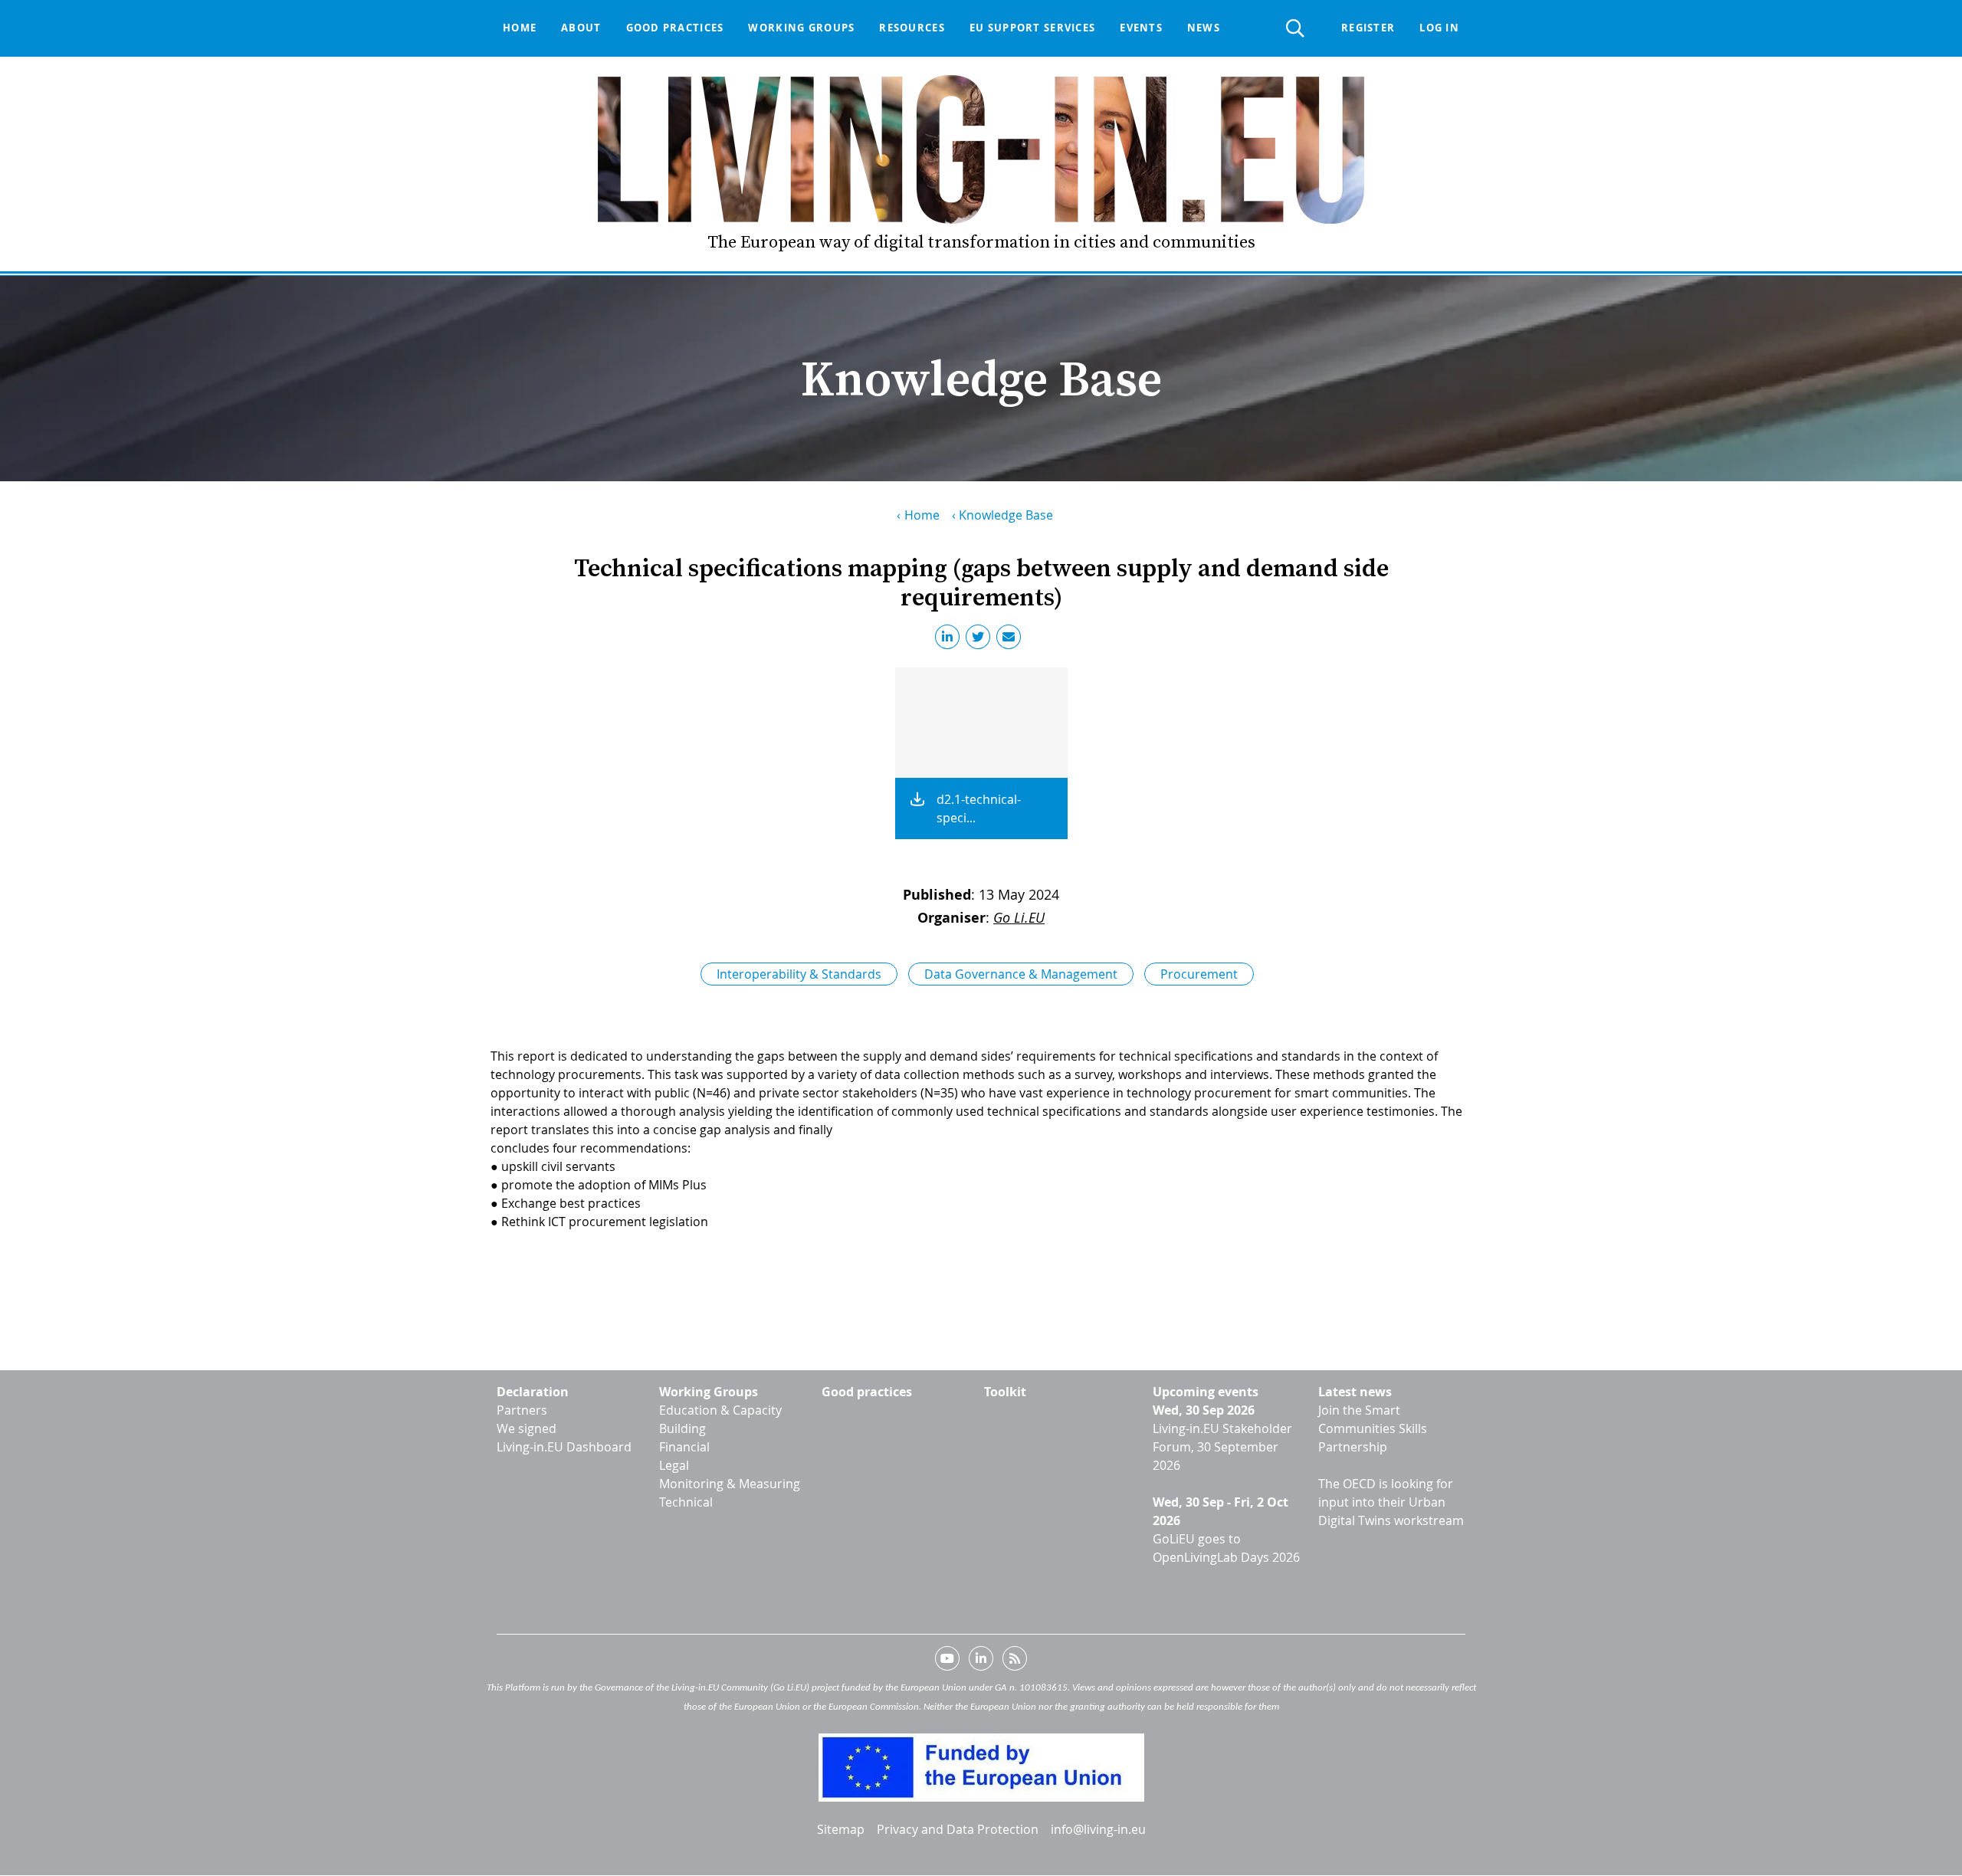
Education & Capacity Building (720, 1419)
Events (1141, 28)
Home (520, 28)
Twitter (981, 640)
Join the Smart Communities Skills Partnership (1373, 1428)
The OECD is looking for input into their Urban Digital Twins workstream (1391, 1502)
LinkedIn (950, 640)
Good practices (675, 28)
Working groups (801, 28)
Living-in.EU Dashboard (564, 1447)
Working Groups (709, 1392)
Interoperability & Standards (799, 974)
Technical (686, 1502)
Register (1368, 28)
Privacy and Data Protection (958, 1829)
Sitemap (841, 1829)
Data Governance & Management (1021, 974)
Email (1012, 640)
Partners (522, 1410)
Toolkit (1005, 1392)
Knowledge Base (1006, 515)
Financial (684, 1447)
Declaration (533, 1392)
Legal (674, 1465)
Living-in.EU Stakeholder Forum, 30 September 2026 (1222, 1447)
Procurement (1199, 974)
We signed (527, 1428)
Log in (1439, 28)
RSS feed (1015, 1661)
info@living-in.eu (1098, 1829)
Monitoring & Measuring (730, 1484)
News (1204, 28)
